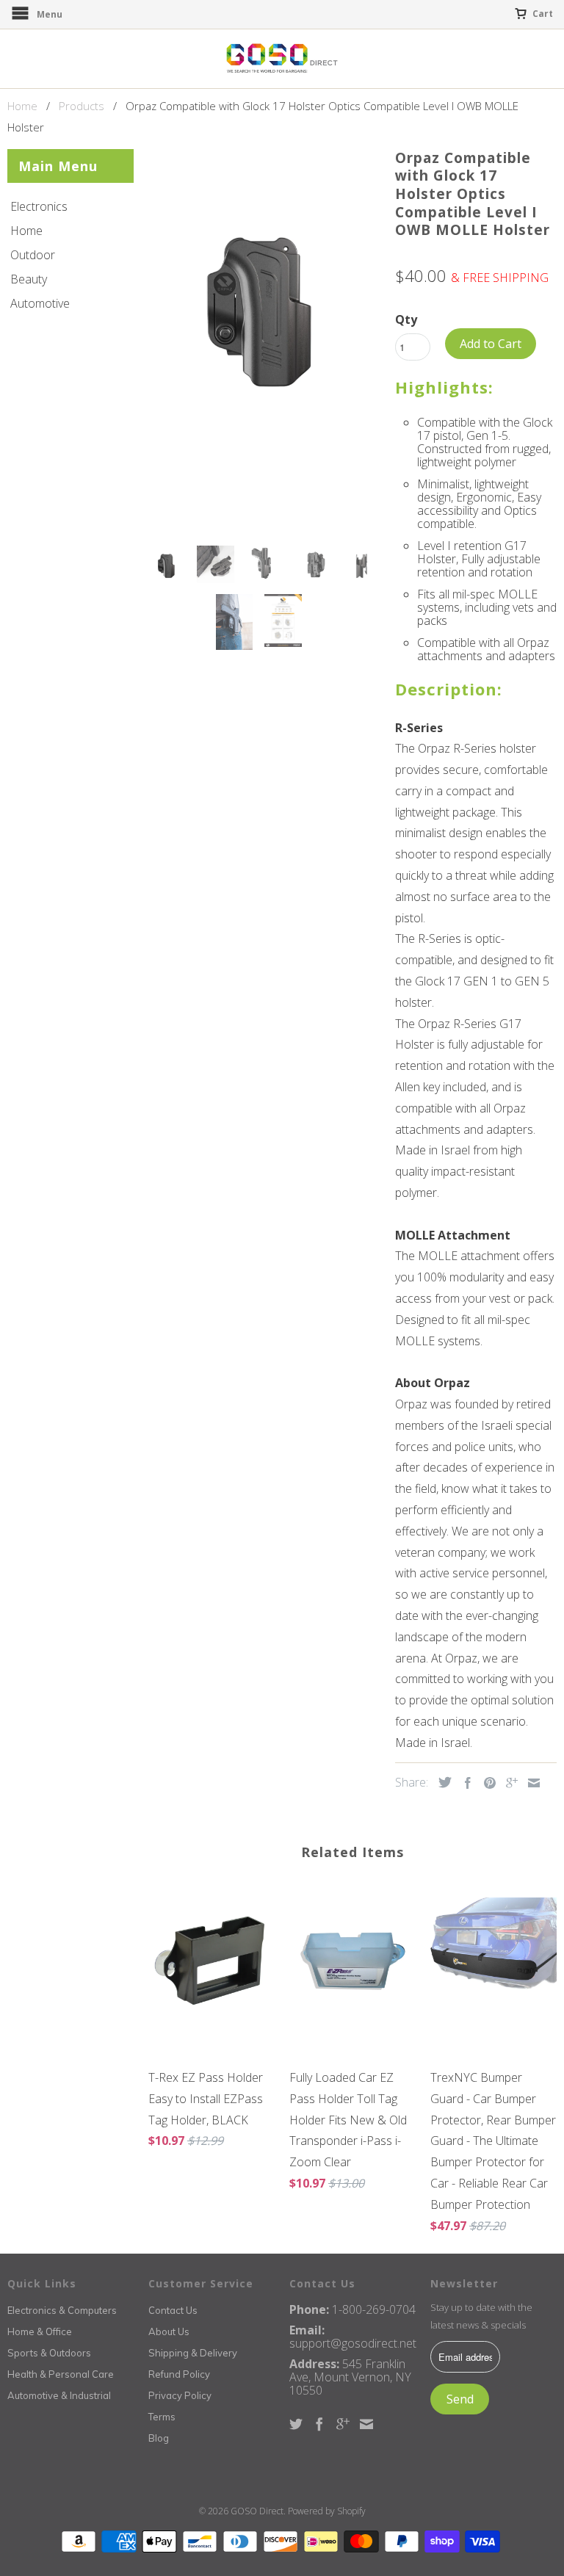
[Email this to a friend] (530, 1783)
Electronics (39, 206)
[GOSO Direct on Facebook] (319, 2424)
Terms (162, 2417)
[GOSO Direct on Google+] (343, 2424)
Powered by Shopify (327, 2511)
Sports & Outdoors (49, 2353)
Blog (159, 2438)
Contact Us (173, 2310)
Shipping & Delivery (193, 2353)
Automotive (40, 303)
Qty (406, 319)
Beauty (29, 279)
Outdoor (33, 255)
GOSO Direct (257, 2511)
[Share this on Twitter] (441, 1782)
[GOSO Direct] (282, 59)
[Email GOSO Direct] (366, 2424)
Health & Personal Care (61, 2374)
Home (26, 231)
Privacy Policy (180, 2395)
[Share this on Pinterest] (486, 1783)
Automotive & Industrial (59, 2395)
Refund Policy (179, 2374)
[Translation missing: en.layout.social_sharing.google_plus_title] (508, 1783)
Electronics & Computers (62, 2310)
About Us (169, 2331)
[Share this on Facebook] (464, 1783)
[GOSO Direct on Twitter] (296, 2424)
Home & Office (40, 2331)
